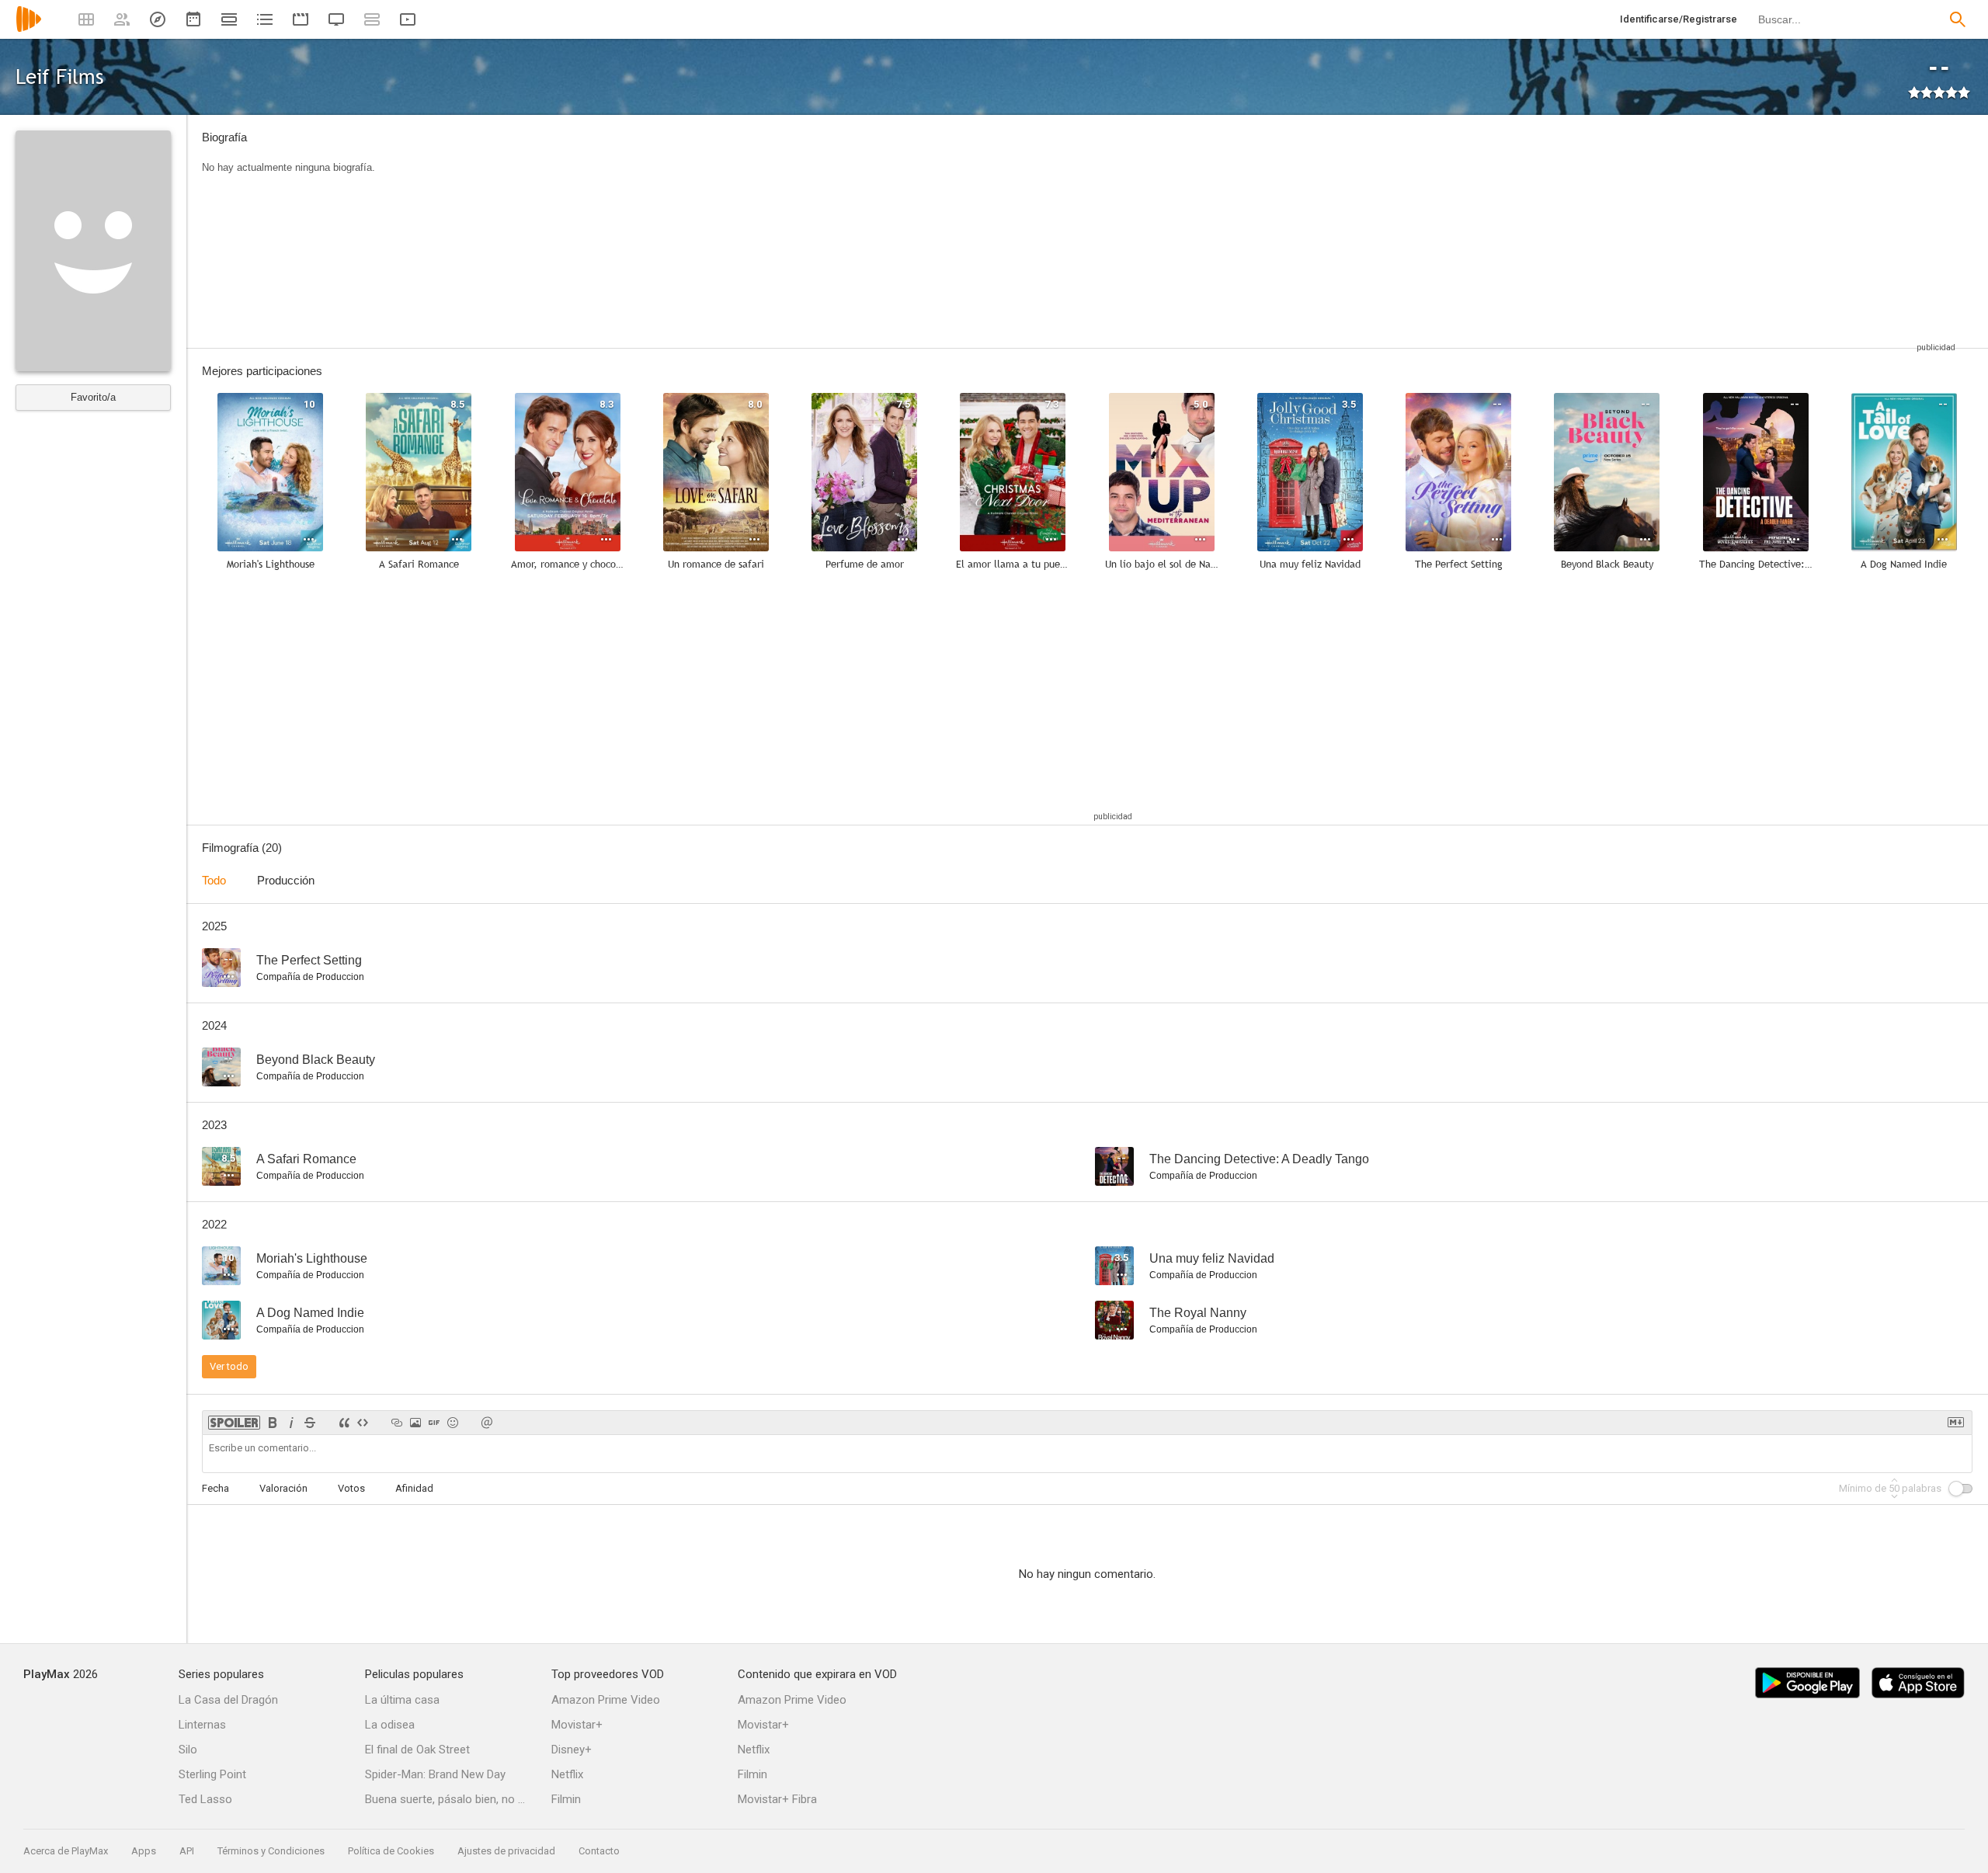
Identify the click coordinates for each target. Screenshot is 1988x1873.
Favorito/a (93, 397)
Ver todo (229, 1366)
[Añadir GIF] (434, 1423)
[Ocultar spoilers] (234, 1423)
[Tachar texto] (310, 1423)
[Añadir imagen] (415, 1423)
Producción (286, 880)
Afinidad (414, 1488)
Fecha (215, 1488)
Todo (214, 880)
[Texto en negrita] (273, 1423)
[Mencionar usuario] (487, 1423)
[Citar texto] (344, 1423)
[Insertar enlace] (397, 1423)
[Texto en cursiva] (291, 1423)
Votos (351, 1488)
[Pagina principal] (29, 29)
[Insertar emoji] (453, 1423)
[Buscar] (1958, 19)
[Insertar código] (363, 1423)
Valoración (283, 1488)
